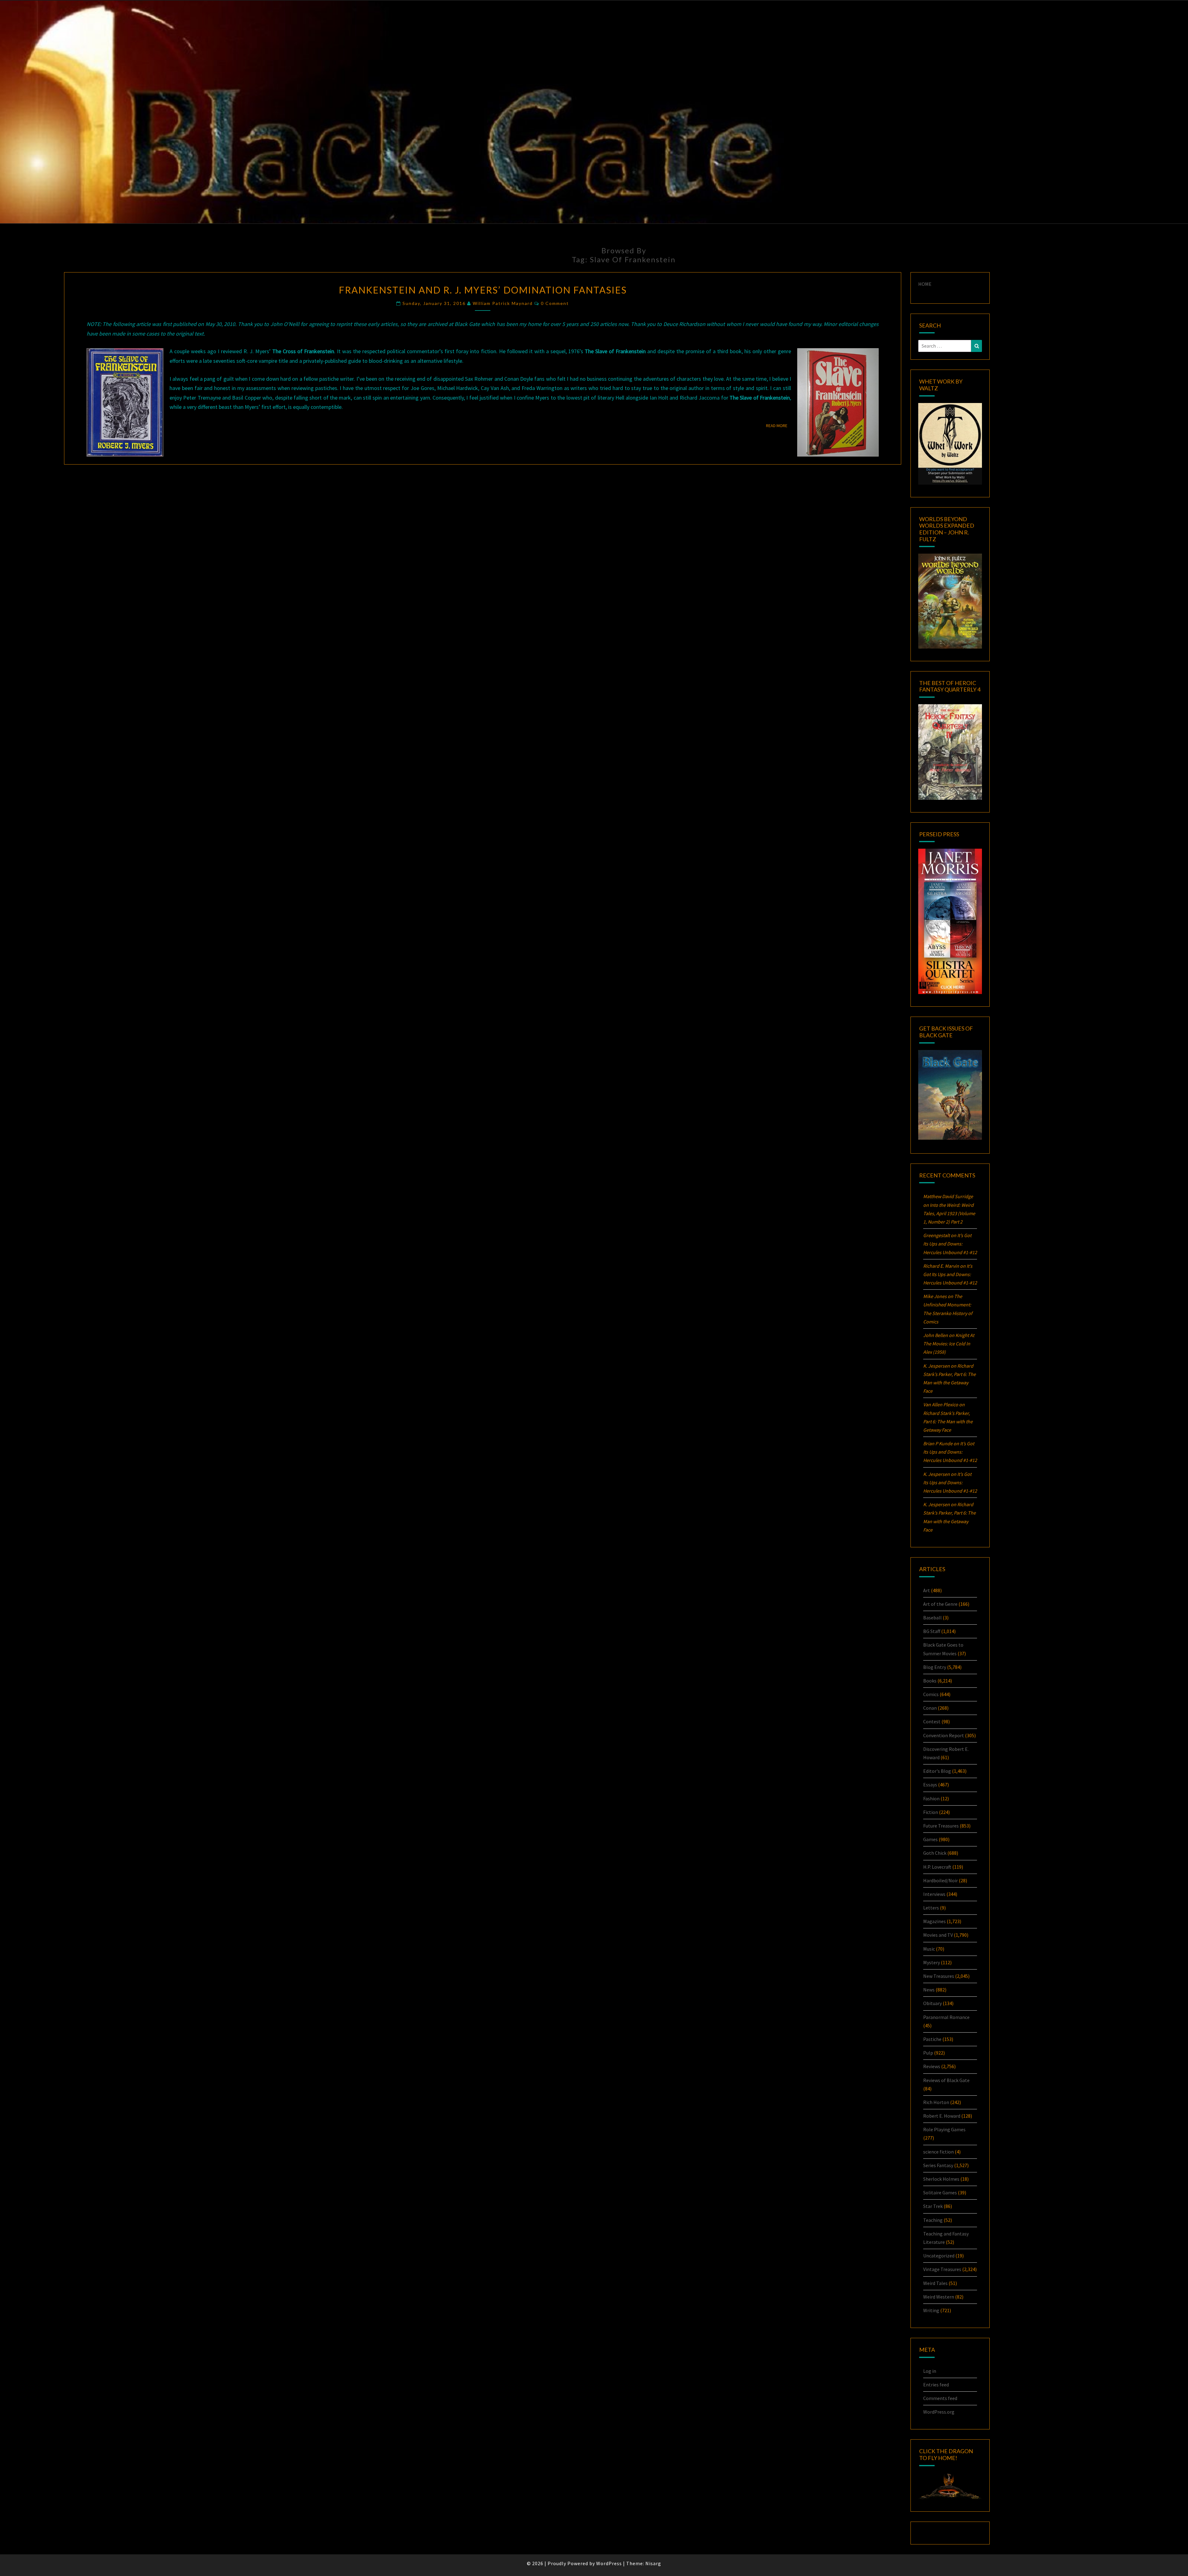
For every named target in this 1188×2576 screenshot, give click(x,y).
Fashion (931, 1798)
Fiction (931, 1812)
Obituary (932, 2003)
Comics (931, 1694)
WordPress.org (939, 2412)
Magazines (934, 1921)
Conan (930, 1708)
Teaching (933, 2220)
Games (930, 1839)
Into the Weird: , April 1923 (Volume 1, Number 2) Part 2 (949, 1213)
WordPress (609, 2563)
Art (927, 1590)
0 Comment (555, 303)
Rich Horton (936, 2102)
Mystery (932, 1962)
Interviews (934, 1894)
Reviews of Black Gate (946, 2080)
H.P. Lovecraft (937, 1867)
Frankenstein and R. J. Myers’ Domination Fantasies (483, 290)
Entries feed (936, 2385)
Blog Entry (935, 1667)
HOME (925, 284)
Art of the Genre (940, 1604)
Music (929, 1949)
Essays (930, 1785)
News (929, 1990)
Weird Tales (935, 2283)
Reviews (932, 2066)
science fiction (938, 2152)
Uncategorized (939, 2256)
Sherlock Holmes (941, 2179)
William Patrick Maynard (503, 303)
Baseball (932, 1618)
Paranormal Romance (946, 2017)
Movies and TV (938, 1935)
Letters (931, 1908)
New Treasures (939, 1976)
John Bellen (936, 1335)
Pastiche (932, 2039)
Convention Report (944, 1735)
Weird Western (939, 2297)
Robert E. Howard (942, 2116)
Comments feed (940, 2398)
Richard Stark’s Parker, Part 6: (948, 1421)
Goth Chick (935, 1853)
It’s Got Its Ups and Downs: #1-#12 (950, 1244)
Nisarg (653, 2563)
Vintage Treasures (942, 2269)
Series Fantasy (938, 2165)
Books (930, 1681)
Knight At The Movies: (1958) (949, 1344)
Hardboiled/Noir (940, 1880)
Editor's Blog (937, 1771)
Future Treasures (941, 1826)
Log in (930, 2371)
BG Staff (932, 1631)
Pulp (928, 2053)
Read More (779, 425)
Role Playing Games (944, 2129)
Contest (932, 1721)
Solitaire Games (940, 2192)
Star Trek (933, 2206)
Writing (931, 2310)
